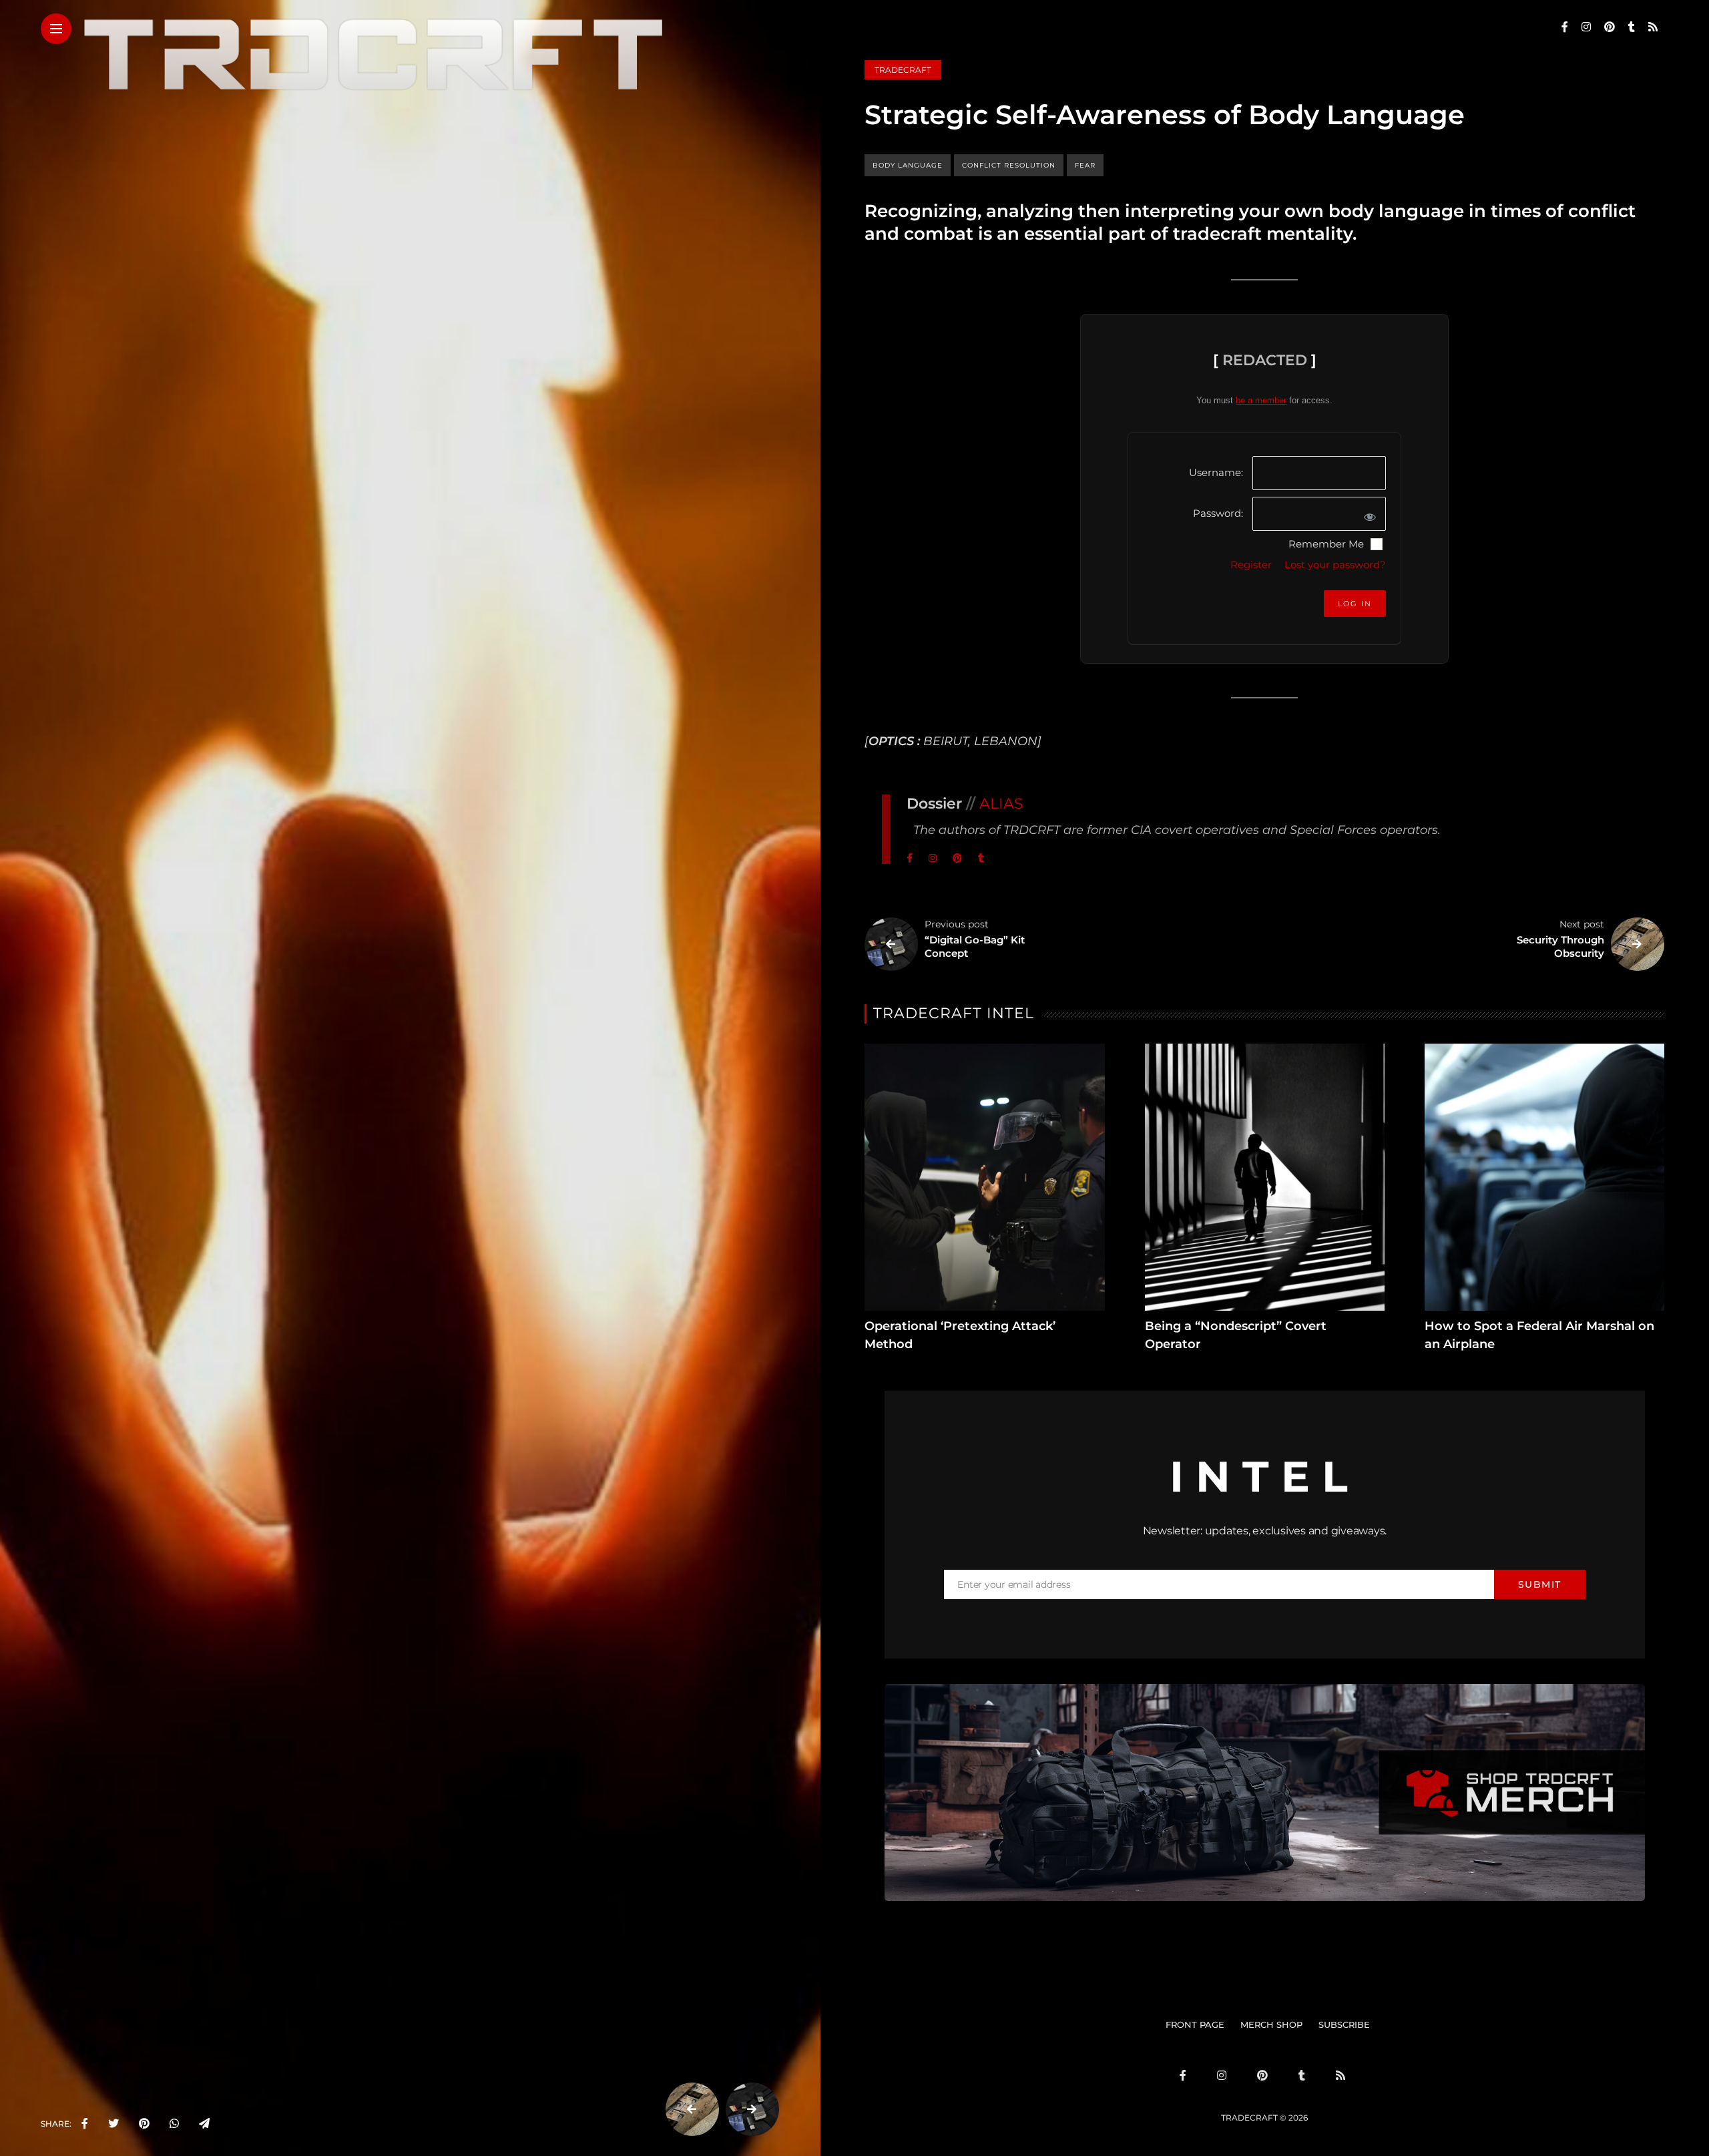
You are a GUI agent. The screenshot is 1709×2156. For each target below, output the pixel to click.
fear (1085, 165)
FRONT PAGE (1195, 2024)
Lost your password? (1335, 565)
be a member (1261, 400)
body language (908, 165)
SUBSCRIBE (1344, 2024)
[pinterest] (144, 2124)
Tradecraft (903, 70)
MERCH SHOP (1271, 2024)
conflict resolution (1009, 165)
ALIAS (1001, 804)
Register (1251, 565)
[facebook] (85, 2124)
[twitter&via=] (113, 2124)
